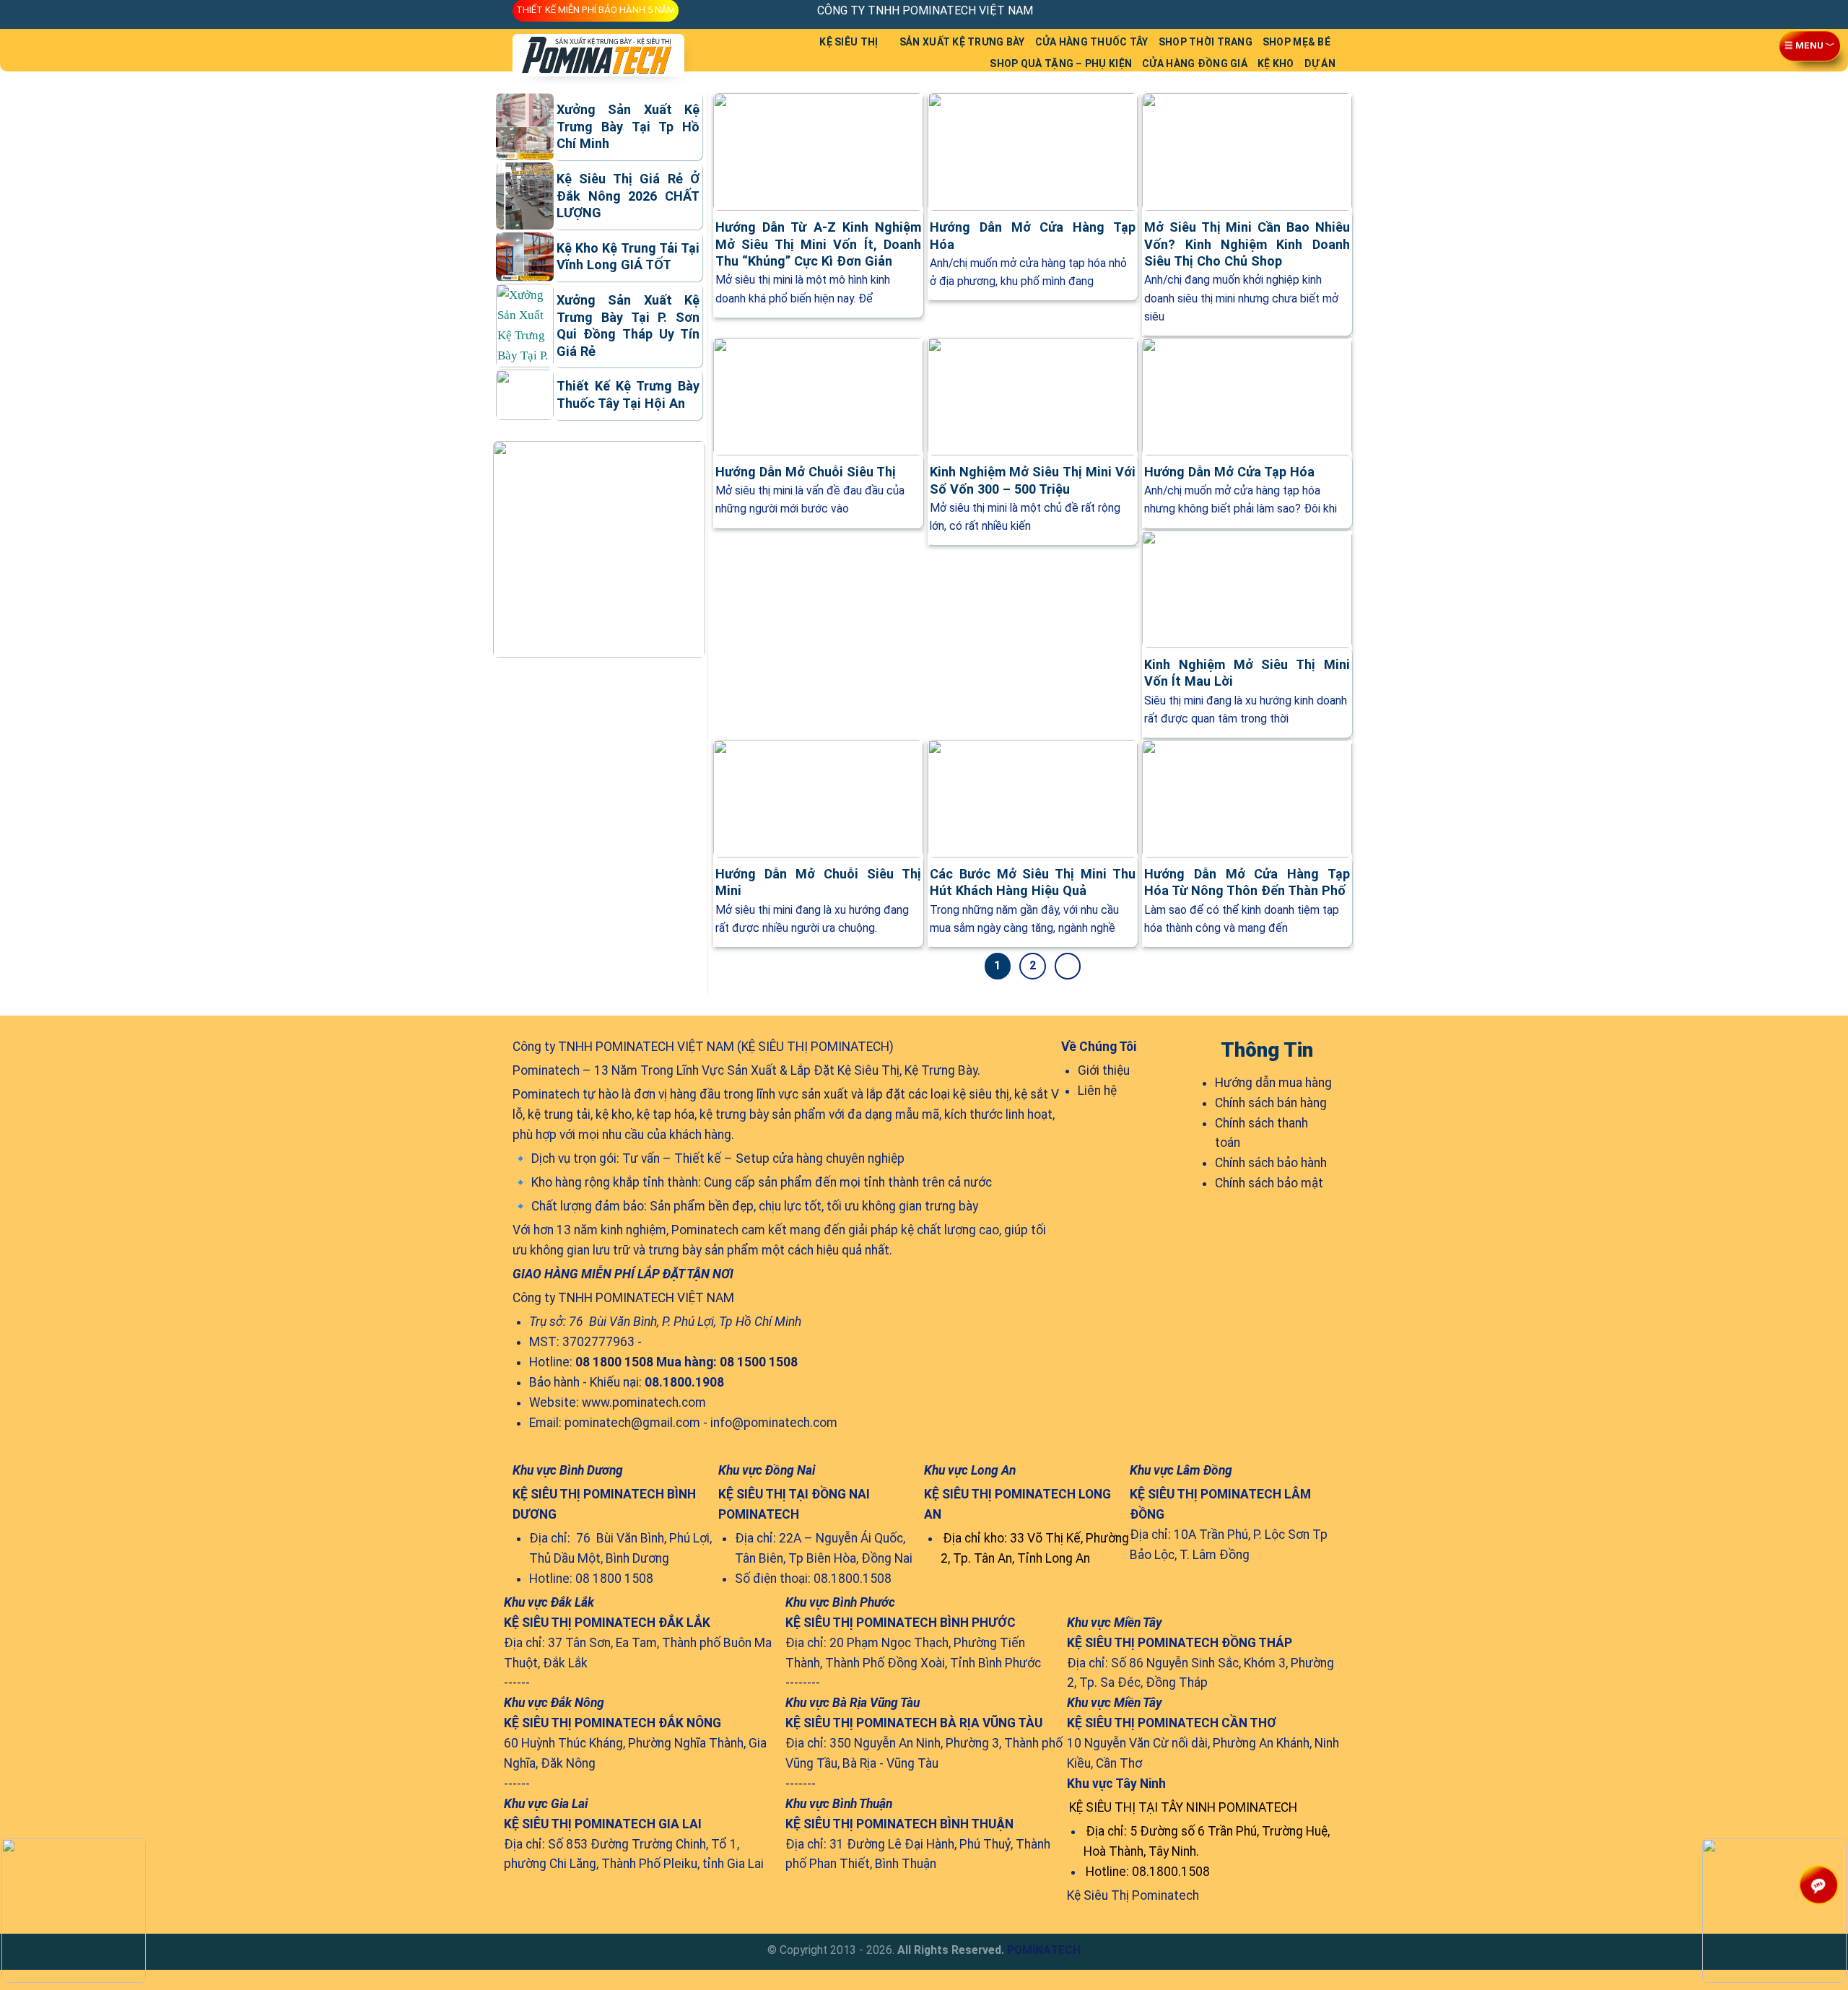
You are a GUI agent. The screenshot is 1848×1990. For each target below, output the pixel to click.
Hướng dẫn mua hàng (1273, 1083)
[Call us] (1313, 10)
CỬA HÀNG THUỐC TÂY (1092, 42)
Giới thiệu (1104, 1070)
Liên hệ (1097, 1091)
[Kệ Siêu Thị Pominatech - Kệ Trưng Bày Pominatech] (599, 55)
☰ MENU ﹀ (1810, 48)
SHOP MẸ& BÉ (1296, 42)
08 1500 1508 (759, 1362)
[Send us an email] (1298, 10)
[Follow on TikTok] (1282, 10)
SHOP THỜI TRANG (1206, 42)
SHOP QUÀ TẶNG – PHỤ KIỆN (1061, 64)
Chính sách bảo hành (1271, 1163)
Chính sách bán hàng (1271, 1103)
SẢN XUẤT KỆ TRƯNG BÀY (962, 42)
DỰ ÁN (1320, 64)
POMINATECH (1044, 1950)
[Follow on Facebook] (1267, 10)
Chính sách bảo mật (1269, 1183)
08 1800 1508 (614, 1362)
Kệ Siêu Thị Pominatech (1133, 1895)
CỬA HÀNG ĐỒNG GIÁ (1195, 64)
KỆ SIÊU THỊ (849, 42)
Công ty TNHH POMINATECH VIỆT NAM (623, 1298)
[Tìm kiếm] (712, 50)
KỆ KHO (1276, 64)
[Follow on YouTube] (1328, 10)
